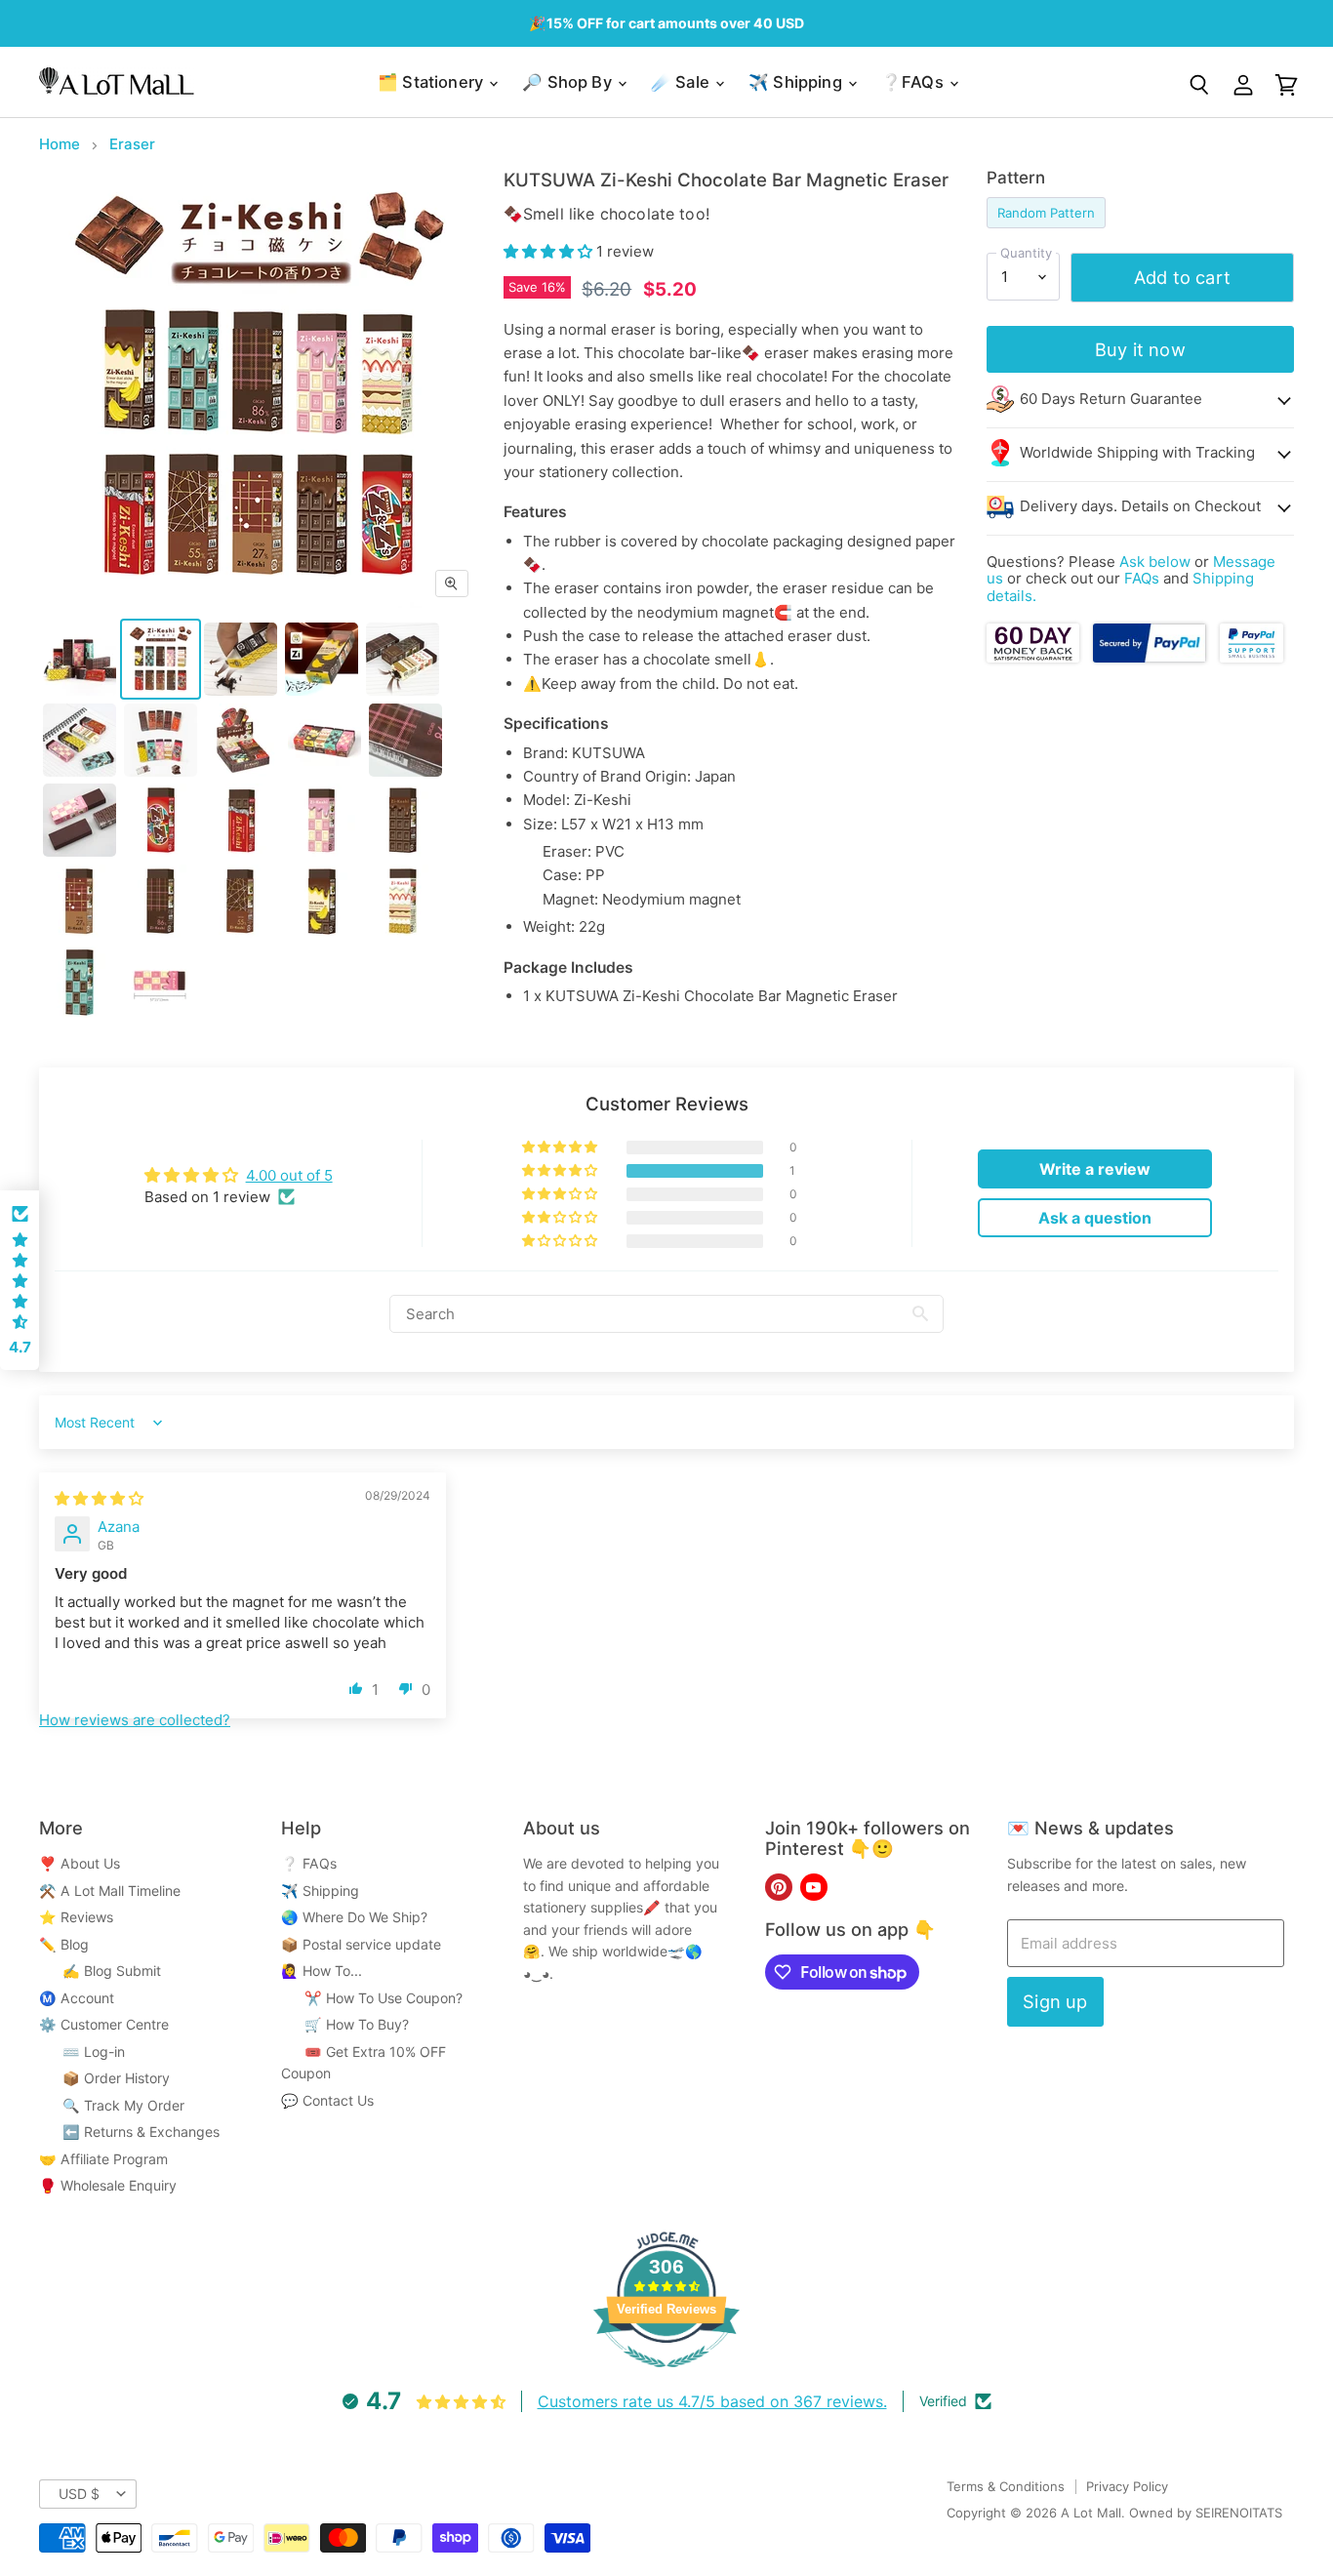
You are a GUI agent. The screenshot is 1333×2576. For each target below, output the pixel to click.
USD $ (79, 2494)
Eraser (132, 144)
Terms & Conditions (1006, 2486)
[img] (99, 1498)
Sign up (1055, 2001)
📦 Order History (104, 2078)
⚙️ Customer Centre (104, 2024)
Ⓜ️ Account (77, 1998)
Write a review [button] (1095, 1169)
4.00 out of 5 (289, 1175)
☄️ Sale (682, 82)
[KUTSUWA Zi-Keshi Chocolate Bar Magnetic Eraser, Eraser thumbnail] (80, 659)
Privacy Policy (1127, 2486)
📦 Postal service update (361, 1944)
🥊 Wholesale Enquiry (108, 2185)
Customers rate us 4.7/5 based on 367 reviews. (712, 2401)
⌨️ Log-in (82, 2052)
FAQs (1142, 578)
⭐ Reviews (76, 1917)
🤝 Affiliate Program (103, 2159)
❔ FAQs (309, 1863)
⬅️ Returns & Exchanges (129, 2132)
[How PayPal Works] (1150, 657)
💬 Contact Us (327, 2100)
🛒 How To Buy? (345, 2024)
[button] (550, 251)
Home (60, 144)
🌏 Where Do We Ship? (354, 1917)
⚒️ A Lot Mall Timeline (110, 1891)
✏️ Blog (64, 1944)
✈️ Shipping (797, 82)
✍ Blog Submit (100, 1971)
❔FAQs (914, 82)
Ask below (1155, 562)
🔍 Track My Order (112, 2105)
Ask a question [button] (1095, 1218)
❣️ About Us (80, 1863)
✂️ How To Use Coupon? (372, 1998)
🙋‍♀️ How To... (322, 1971)
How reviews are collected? (135, 1720)
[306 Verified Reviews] (666, 2377)
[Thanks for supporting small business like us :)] (1251, 657)
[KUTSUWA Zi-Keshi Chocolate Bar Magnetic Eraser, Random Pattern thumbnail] (161, 659)
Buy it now (1140, 349)
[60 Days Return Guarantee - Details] (1035, 657)
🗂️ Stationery (432, 82)
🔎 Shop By (569, 82)
